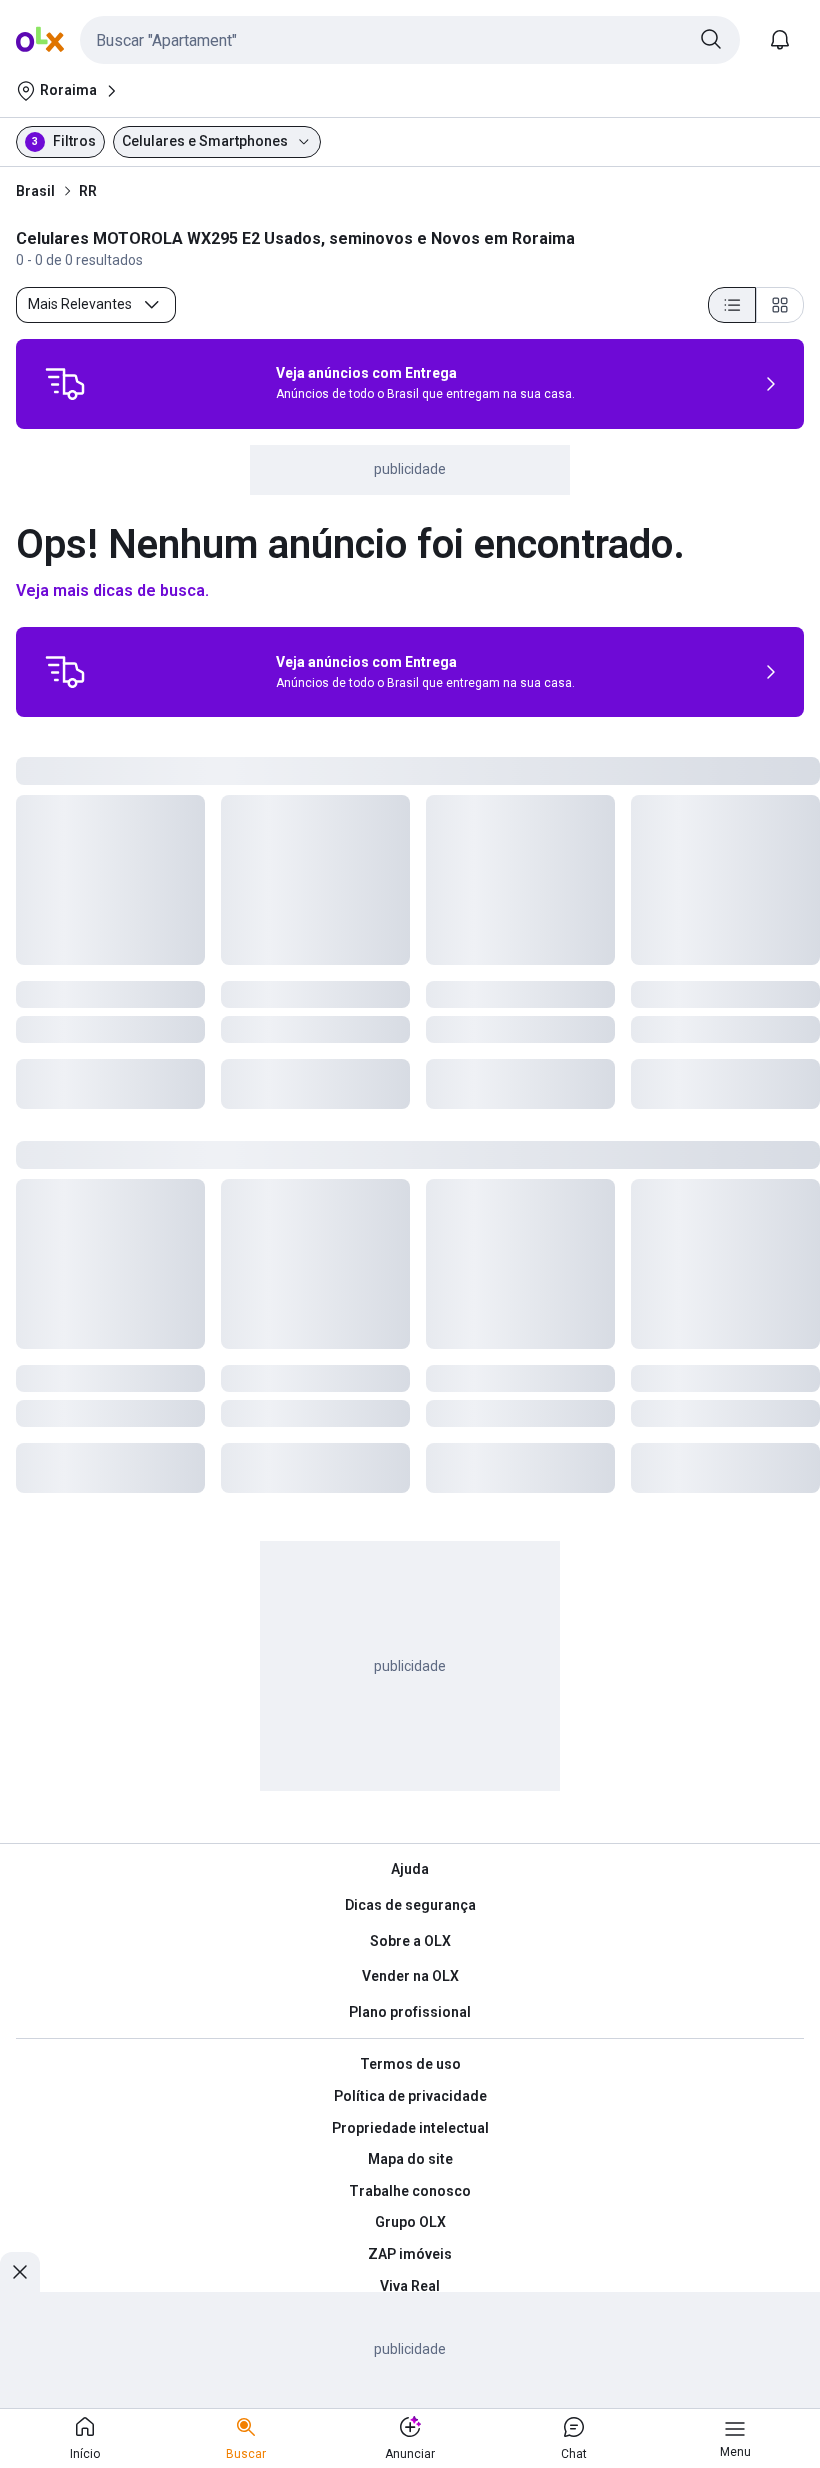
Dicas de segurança (410, 1905)
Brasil (35, 191)
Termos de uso (410, 2064)
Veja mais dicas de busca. (112, 590)
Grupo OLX (410, 2222)
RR (88, 191)
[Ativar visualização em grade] (780, 305)
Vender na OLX (410, 1976)
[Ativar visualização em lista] (732, 305)
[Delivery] (65, 384)
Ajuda (410, 1869)
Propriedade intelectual (410, 2128)
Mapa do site (410, 2159)
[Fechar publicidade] (20, 2272)
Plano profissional (410, 2012)
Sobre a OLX (410, 1941)
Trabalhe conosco (410, 2191)
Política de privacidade (410, 2096)
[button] (410, 40)
